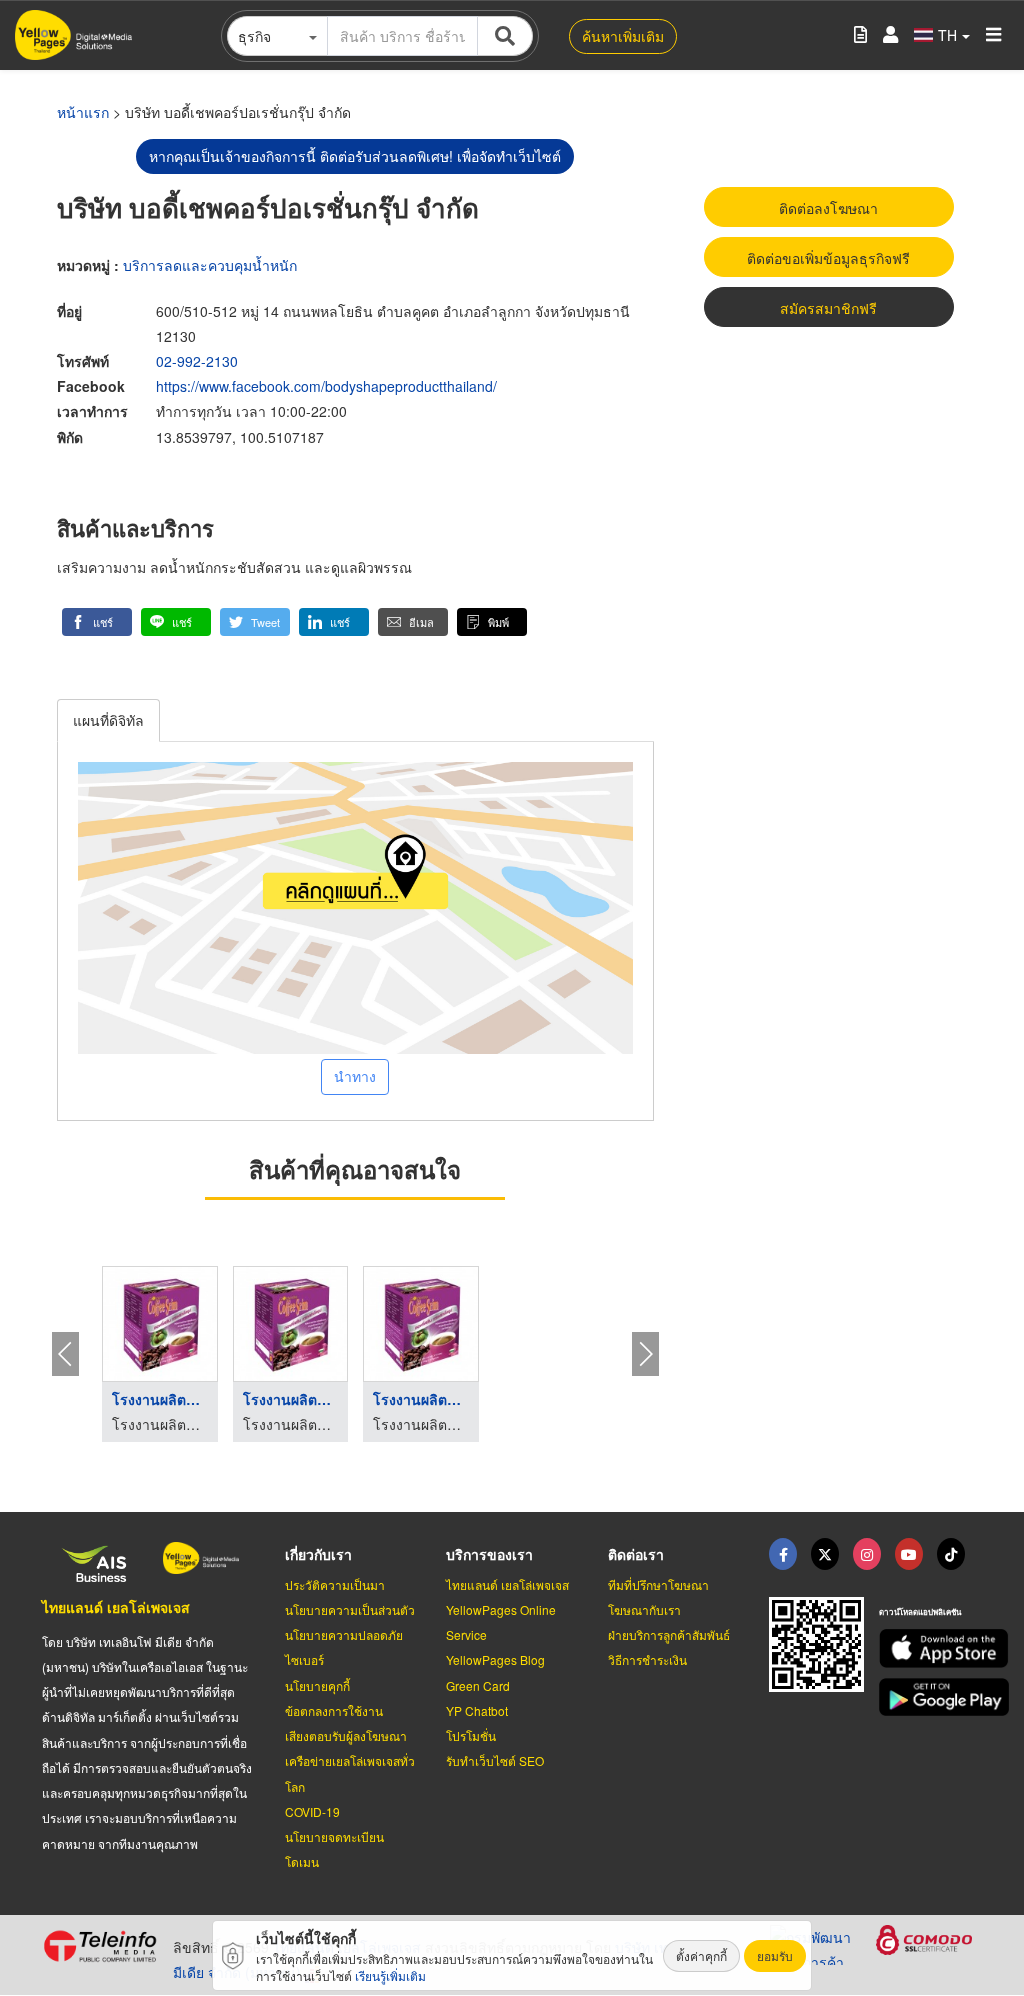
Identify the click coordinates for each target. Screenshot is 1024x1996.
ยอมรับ (775, 1955)
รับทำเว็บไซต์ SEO (495, 1760)
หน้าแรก (83, 112)
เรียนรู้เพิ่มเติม (390, 1975)
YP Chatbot (477, 1710)
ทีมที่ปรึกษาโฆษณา (658, 1584)
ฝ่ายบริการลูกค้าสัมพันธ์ (669, 1634)
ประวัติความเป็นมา (335, 1584)
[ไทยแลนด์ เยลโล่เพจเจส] (825, 1554)
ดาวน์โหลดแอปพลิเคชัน (920, 1611)
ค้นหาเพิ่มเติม (623, 36)
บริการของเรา (489, 1554)
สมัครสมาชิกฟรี (828, 308)
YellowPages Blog (495, 1659)
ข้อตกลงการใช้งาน (334, 1710)
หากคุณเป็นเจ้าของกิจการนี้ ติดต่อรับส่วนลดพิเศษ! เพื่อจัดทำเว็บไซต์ (355, 156)
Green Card (478, 1685)
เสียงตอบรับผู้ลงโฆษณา (346, 1735)
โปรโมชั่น (471, 1735)
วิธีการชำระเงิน (647, 1659)
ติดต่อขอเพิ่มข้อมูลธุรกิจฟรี (828, 258)
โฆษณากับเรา (644, 1609)
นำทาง (355, 1076)
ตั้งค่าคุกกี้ (701, 1955)
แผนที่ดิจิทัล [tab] (108, 720)
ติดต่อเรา (636, 1554)
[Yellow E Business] (783, 1554)
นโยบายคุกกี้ (317, 1685)
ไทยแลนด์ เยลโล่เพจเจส (116, 1607)
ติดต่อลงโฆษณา (828, 208)
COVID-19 (312, 1811)
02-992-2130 (197, 361)
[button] (97, 622)
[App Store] (930, 1648)
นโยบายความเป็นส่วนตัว (350, 1609)
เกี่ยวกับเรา (318, 1554)
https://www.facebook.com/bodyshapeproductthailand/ (326, 386)
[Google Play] (930, 1697)
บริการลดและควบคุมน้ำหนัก (210, 265)
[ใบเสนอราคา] (860, 35)
